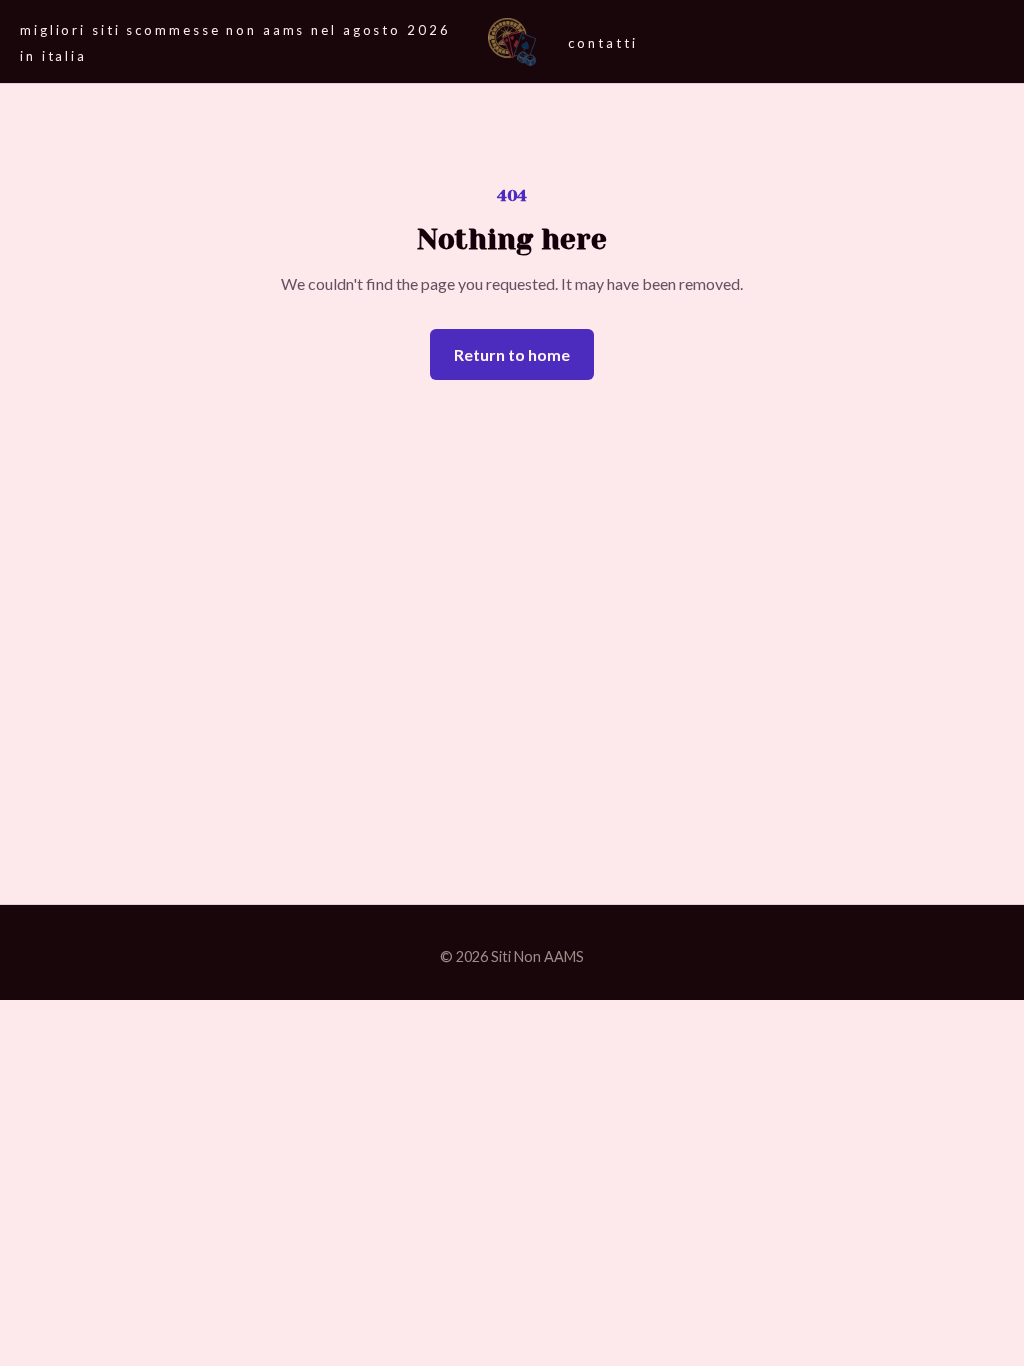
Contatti (602, 43)
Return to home (512, 354)
